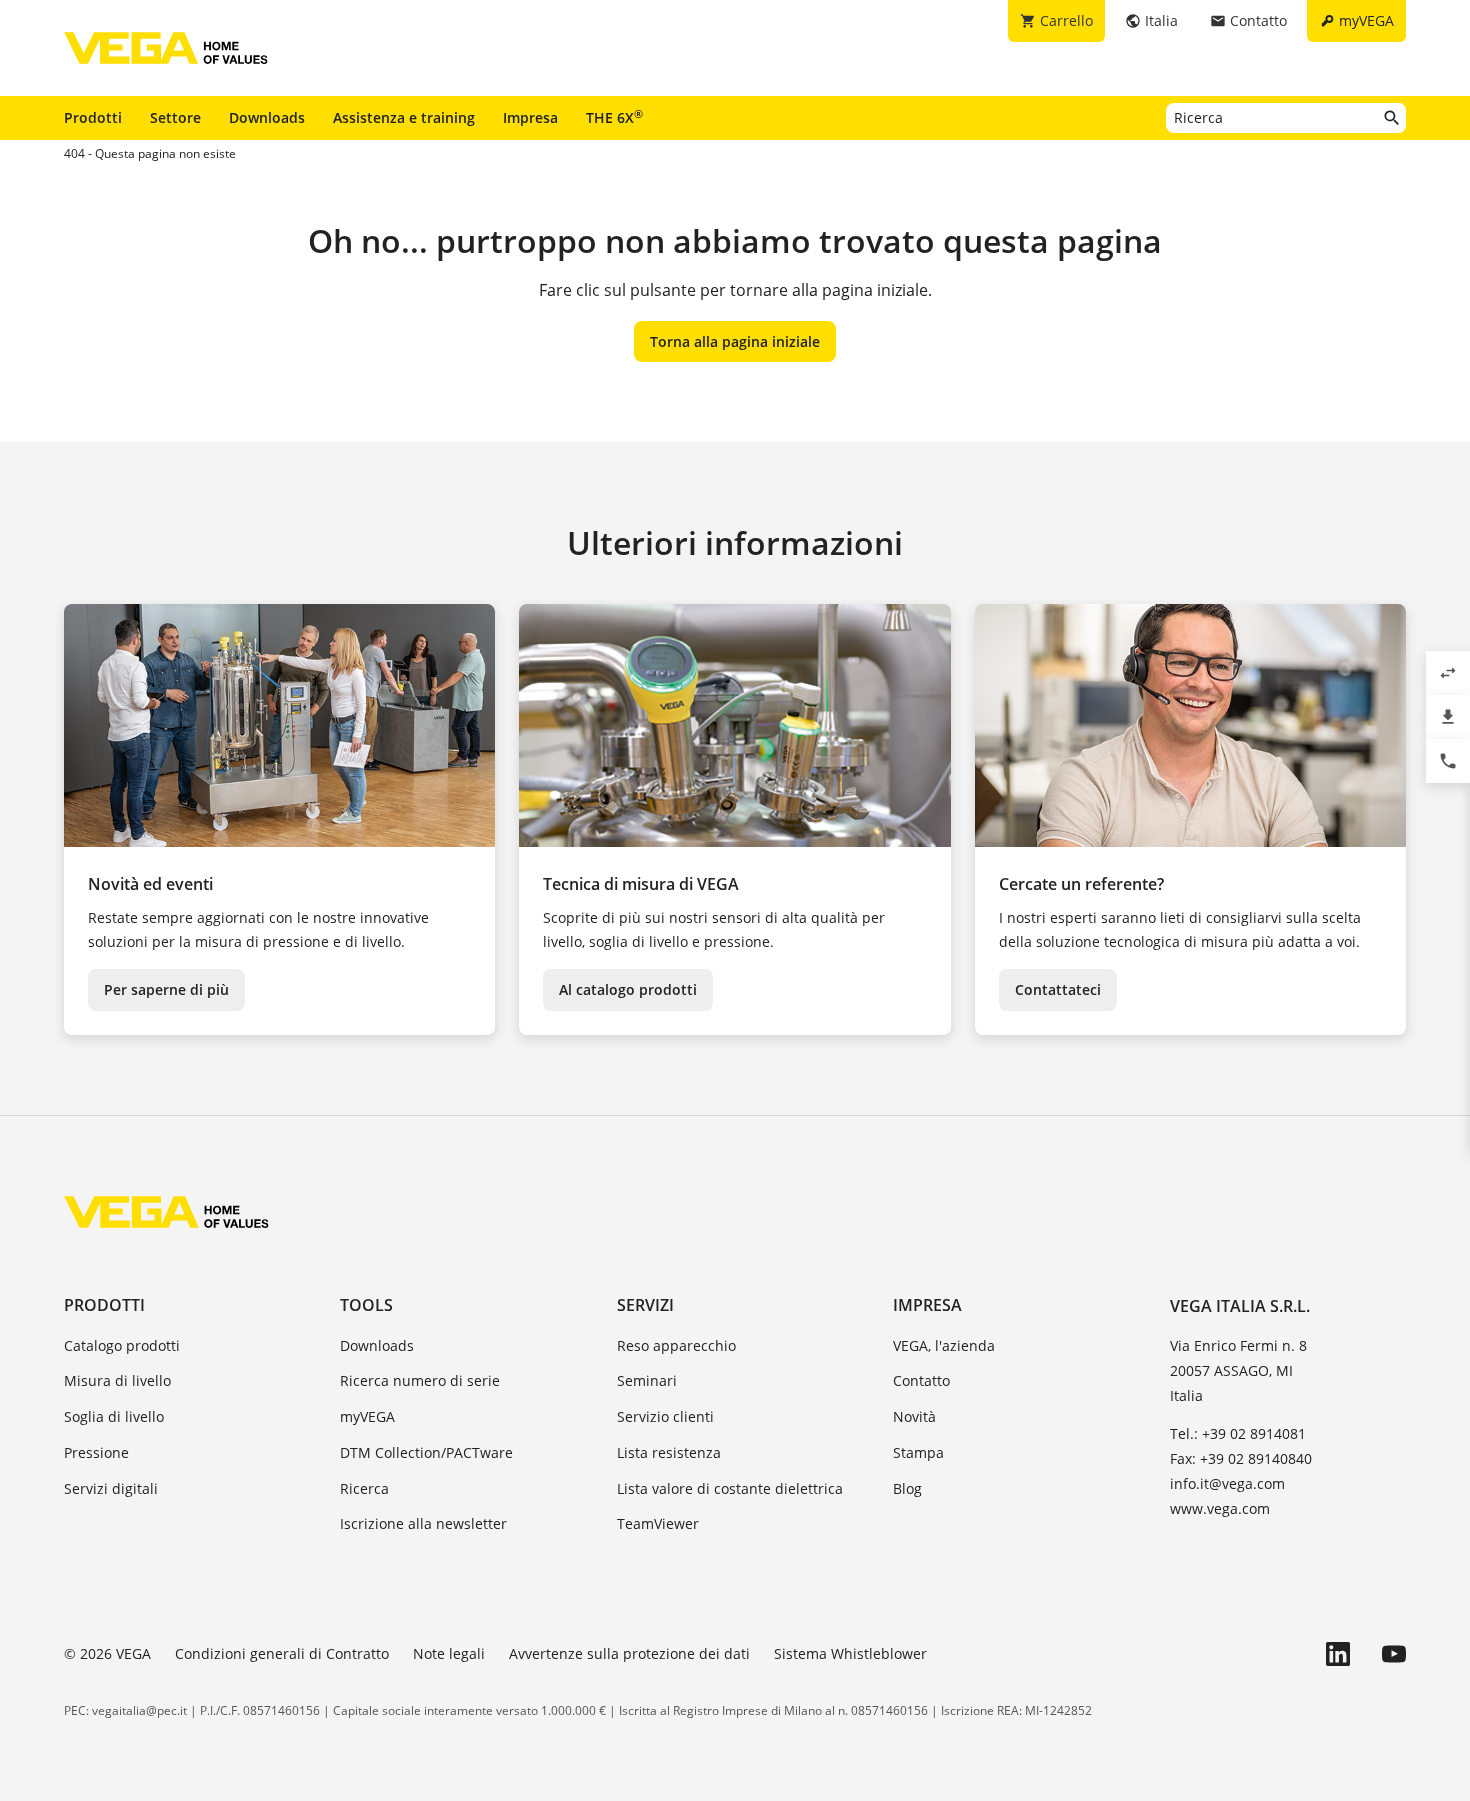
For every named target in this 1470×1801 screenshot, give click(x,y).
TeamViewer (658, 1523)
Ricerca (364, 1488)
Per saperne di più (166, 989)
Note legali (449, 1653)
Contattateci (1058, 989)
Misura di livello (117, 1380)
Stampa (918, 1452)
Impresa (530, 117)
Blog (907, 1488)
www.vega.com (1220, 1508)
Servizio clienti (665, 1416)
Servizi (645, 1305)
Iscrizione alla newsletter (423, 1523)
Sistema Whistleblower (850, 1653)
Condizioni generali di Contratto (282, 1653)
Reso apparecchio (676, 1345)
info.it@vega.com (1227, 1483)
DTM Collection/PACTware (426, 1452)
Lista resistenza (669, 1452)
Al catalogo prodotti (628, 989)
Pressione (96, 1452)
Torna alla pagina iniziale (735, 341)
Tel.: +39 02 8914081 (1238, 1433)
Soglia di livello (114, 1416)
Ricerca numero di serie (420, 1380)
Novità (914, 1416)
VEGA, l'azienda (944, 1345)
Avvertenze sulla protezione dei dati (629, 1653)
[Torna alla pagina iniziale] (166, 1212)
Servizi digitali (111, 1488)
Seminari (647, 1380)
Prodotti (93, 117)
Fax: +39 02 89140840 (1241, 1458)
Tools (366, 1305)
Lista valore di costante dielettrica (730, 1488)
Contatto (921, 1380)
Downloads (267, 117)
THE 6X (614, 117)
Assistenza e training (404, 117)
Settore (175, 117)
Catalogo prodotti (122, 1345)
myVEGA (367, 1416)
